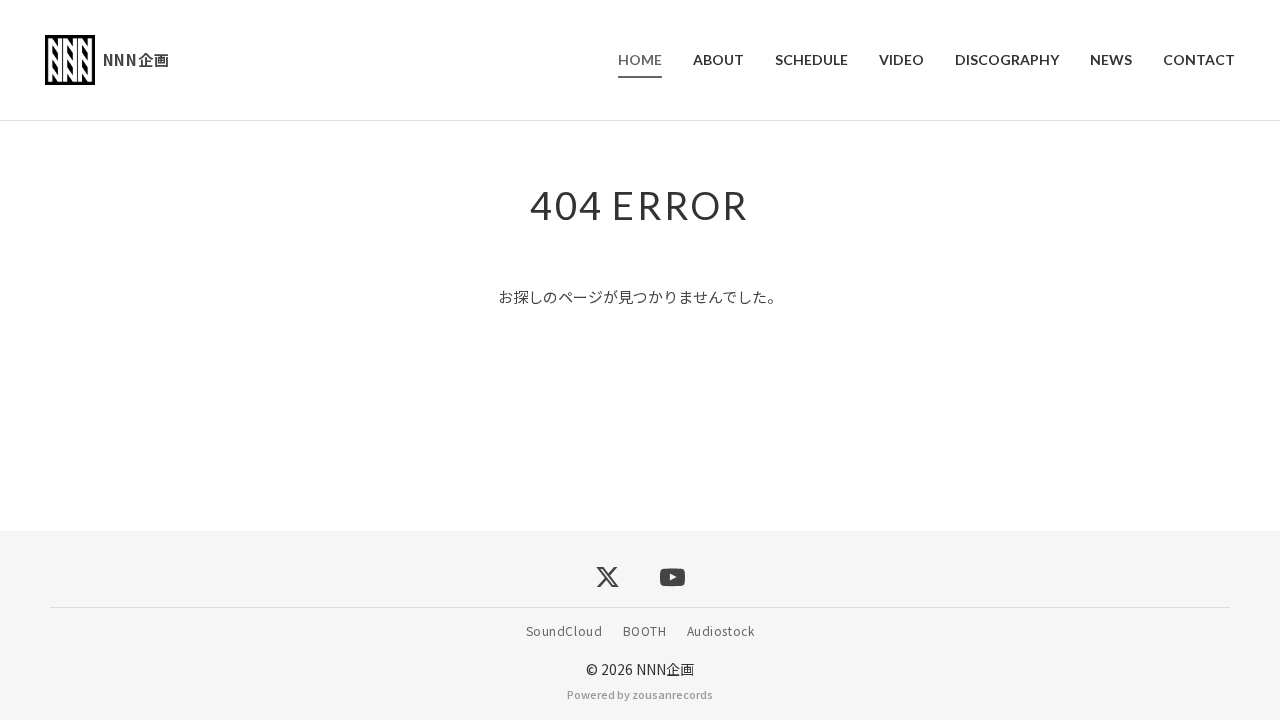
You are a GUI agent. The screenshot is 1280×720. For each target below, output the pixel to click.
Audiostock (721, 630)
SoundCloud (564, 630)
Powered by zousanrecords (640, 694)
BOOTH (645, 630)
